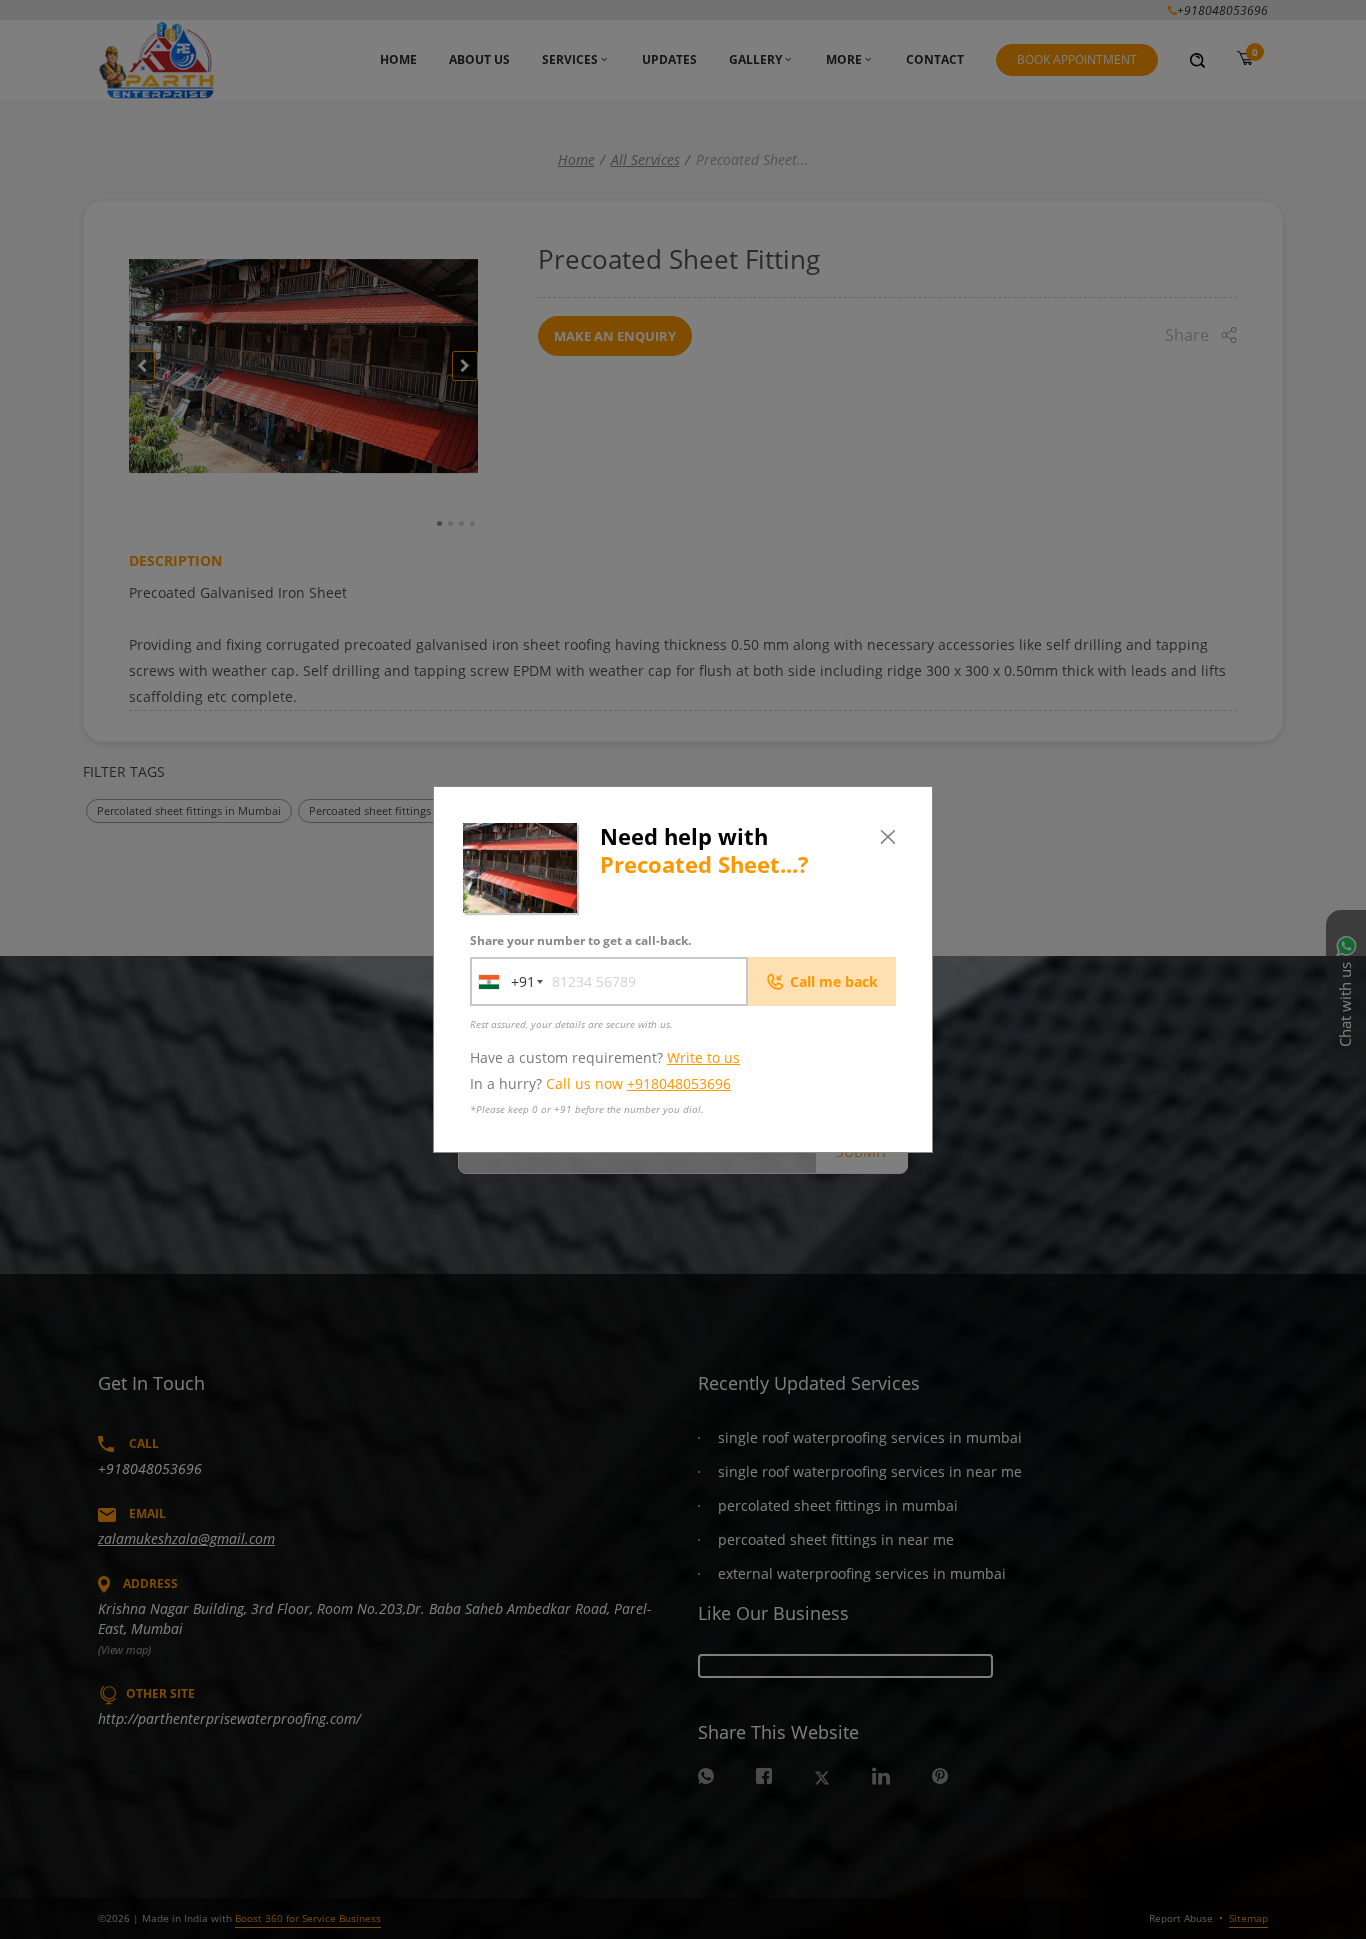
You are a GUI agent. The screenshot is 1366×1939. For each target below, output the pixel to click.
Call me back (834, 981)
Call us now (638, 1083)
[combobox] (503, 981)
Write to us (703, 1057)
